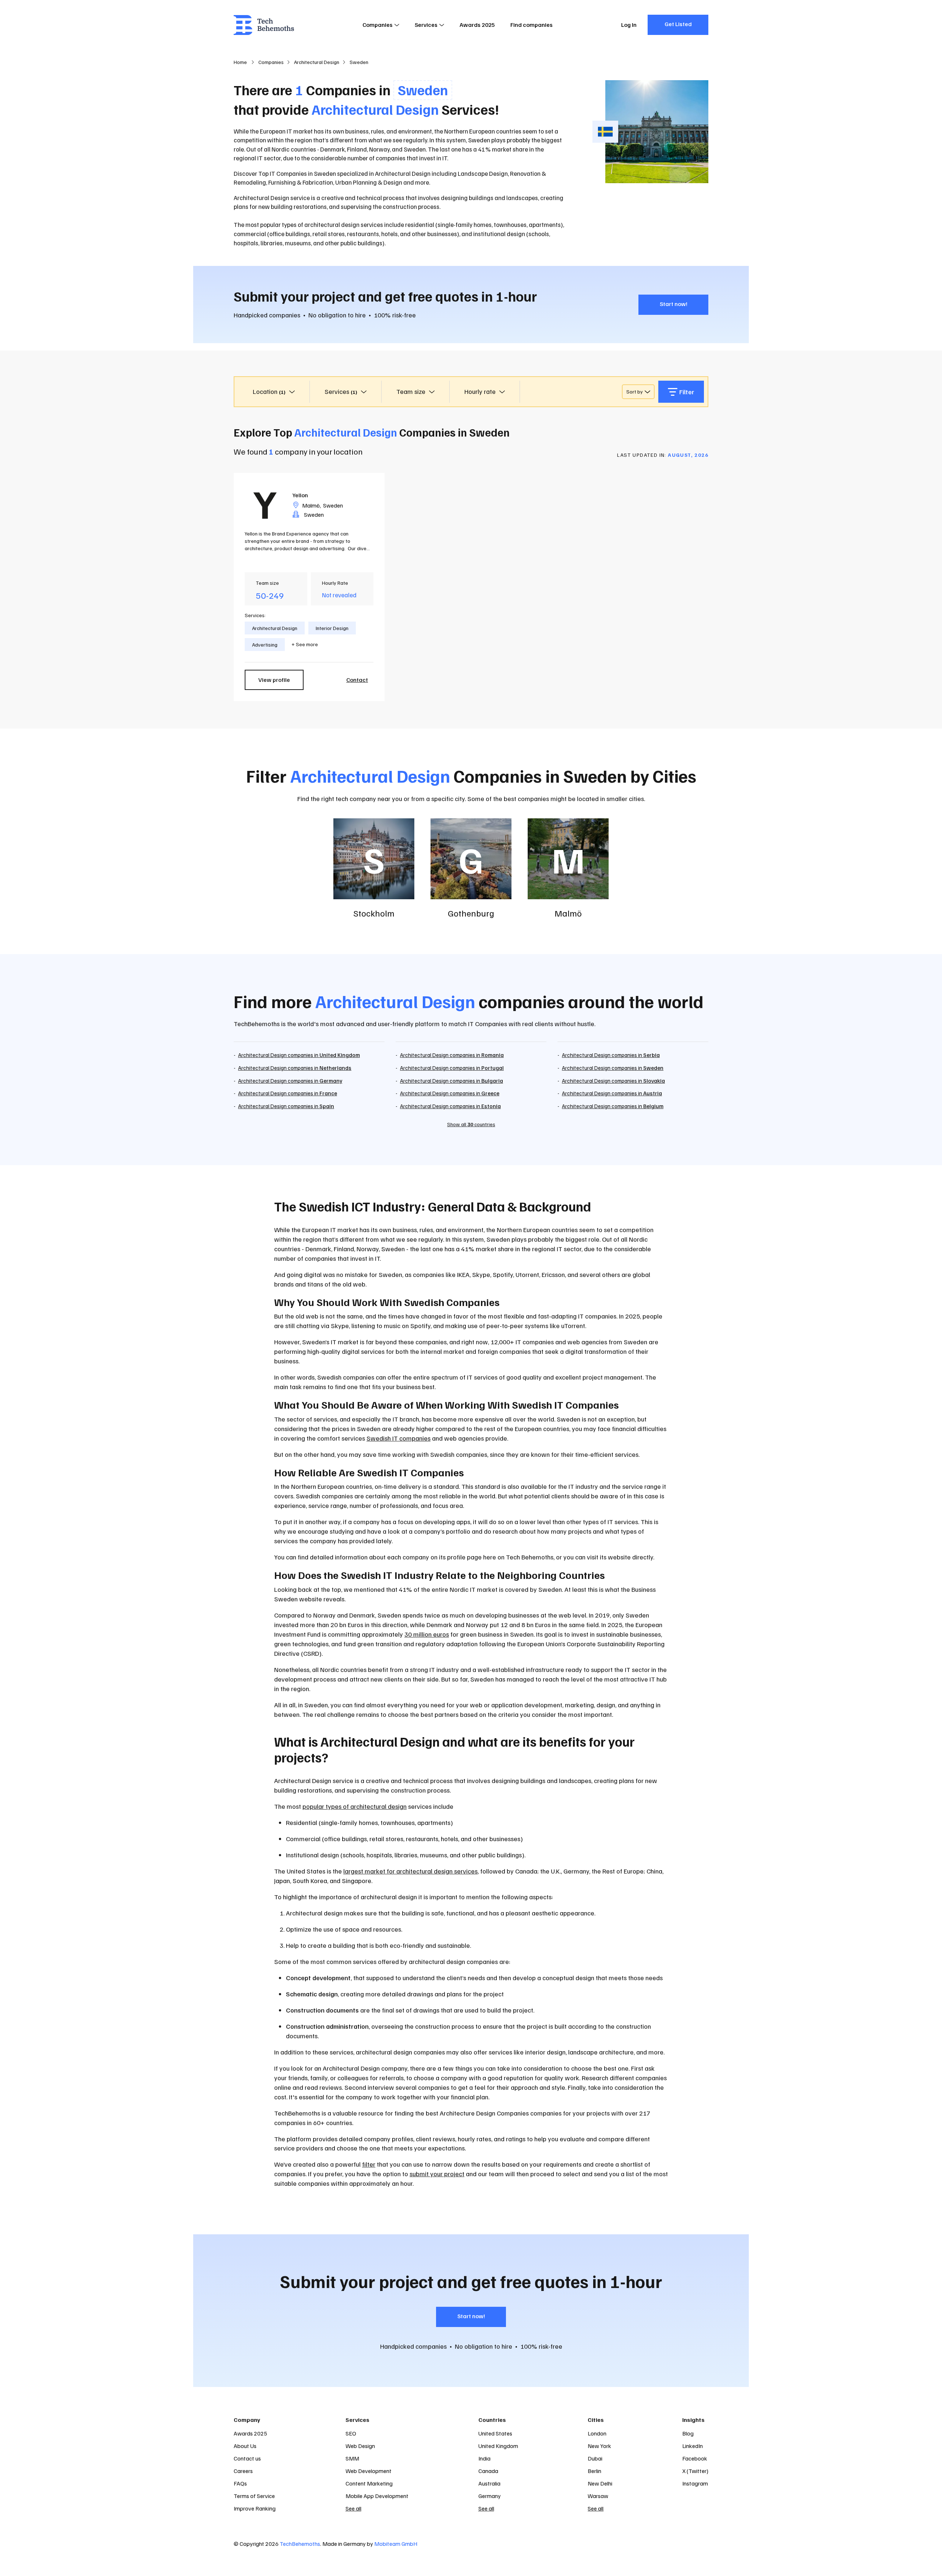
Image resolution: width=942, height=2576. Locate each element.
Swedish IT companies (399, 1438)
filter (369, 2164)
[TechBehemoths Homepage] (264, 25)
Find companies (532, 25)
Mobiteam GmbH (396, 2544)
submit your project (437, 2174)
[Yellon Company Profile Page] (265, 504)
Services (426, 25)
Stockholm (374, 913)
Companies (378, 25)
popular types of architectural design (355, 1806)
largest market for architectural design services (410, 1871)
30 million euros (427, 1634)
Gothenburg (471, 913)
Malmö (311, 505)
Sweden (333, 505)
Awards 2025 (477, 25)
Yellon (300, 495)
